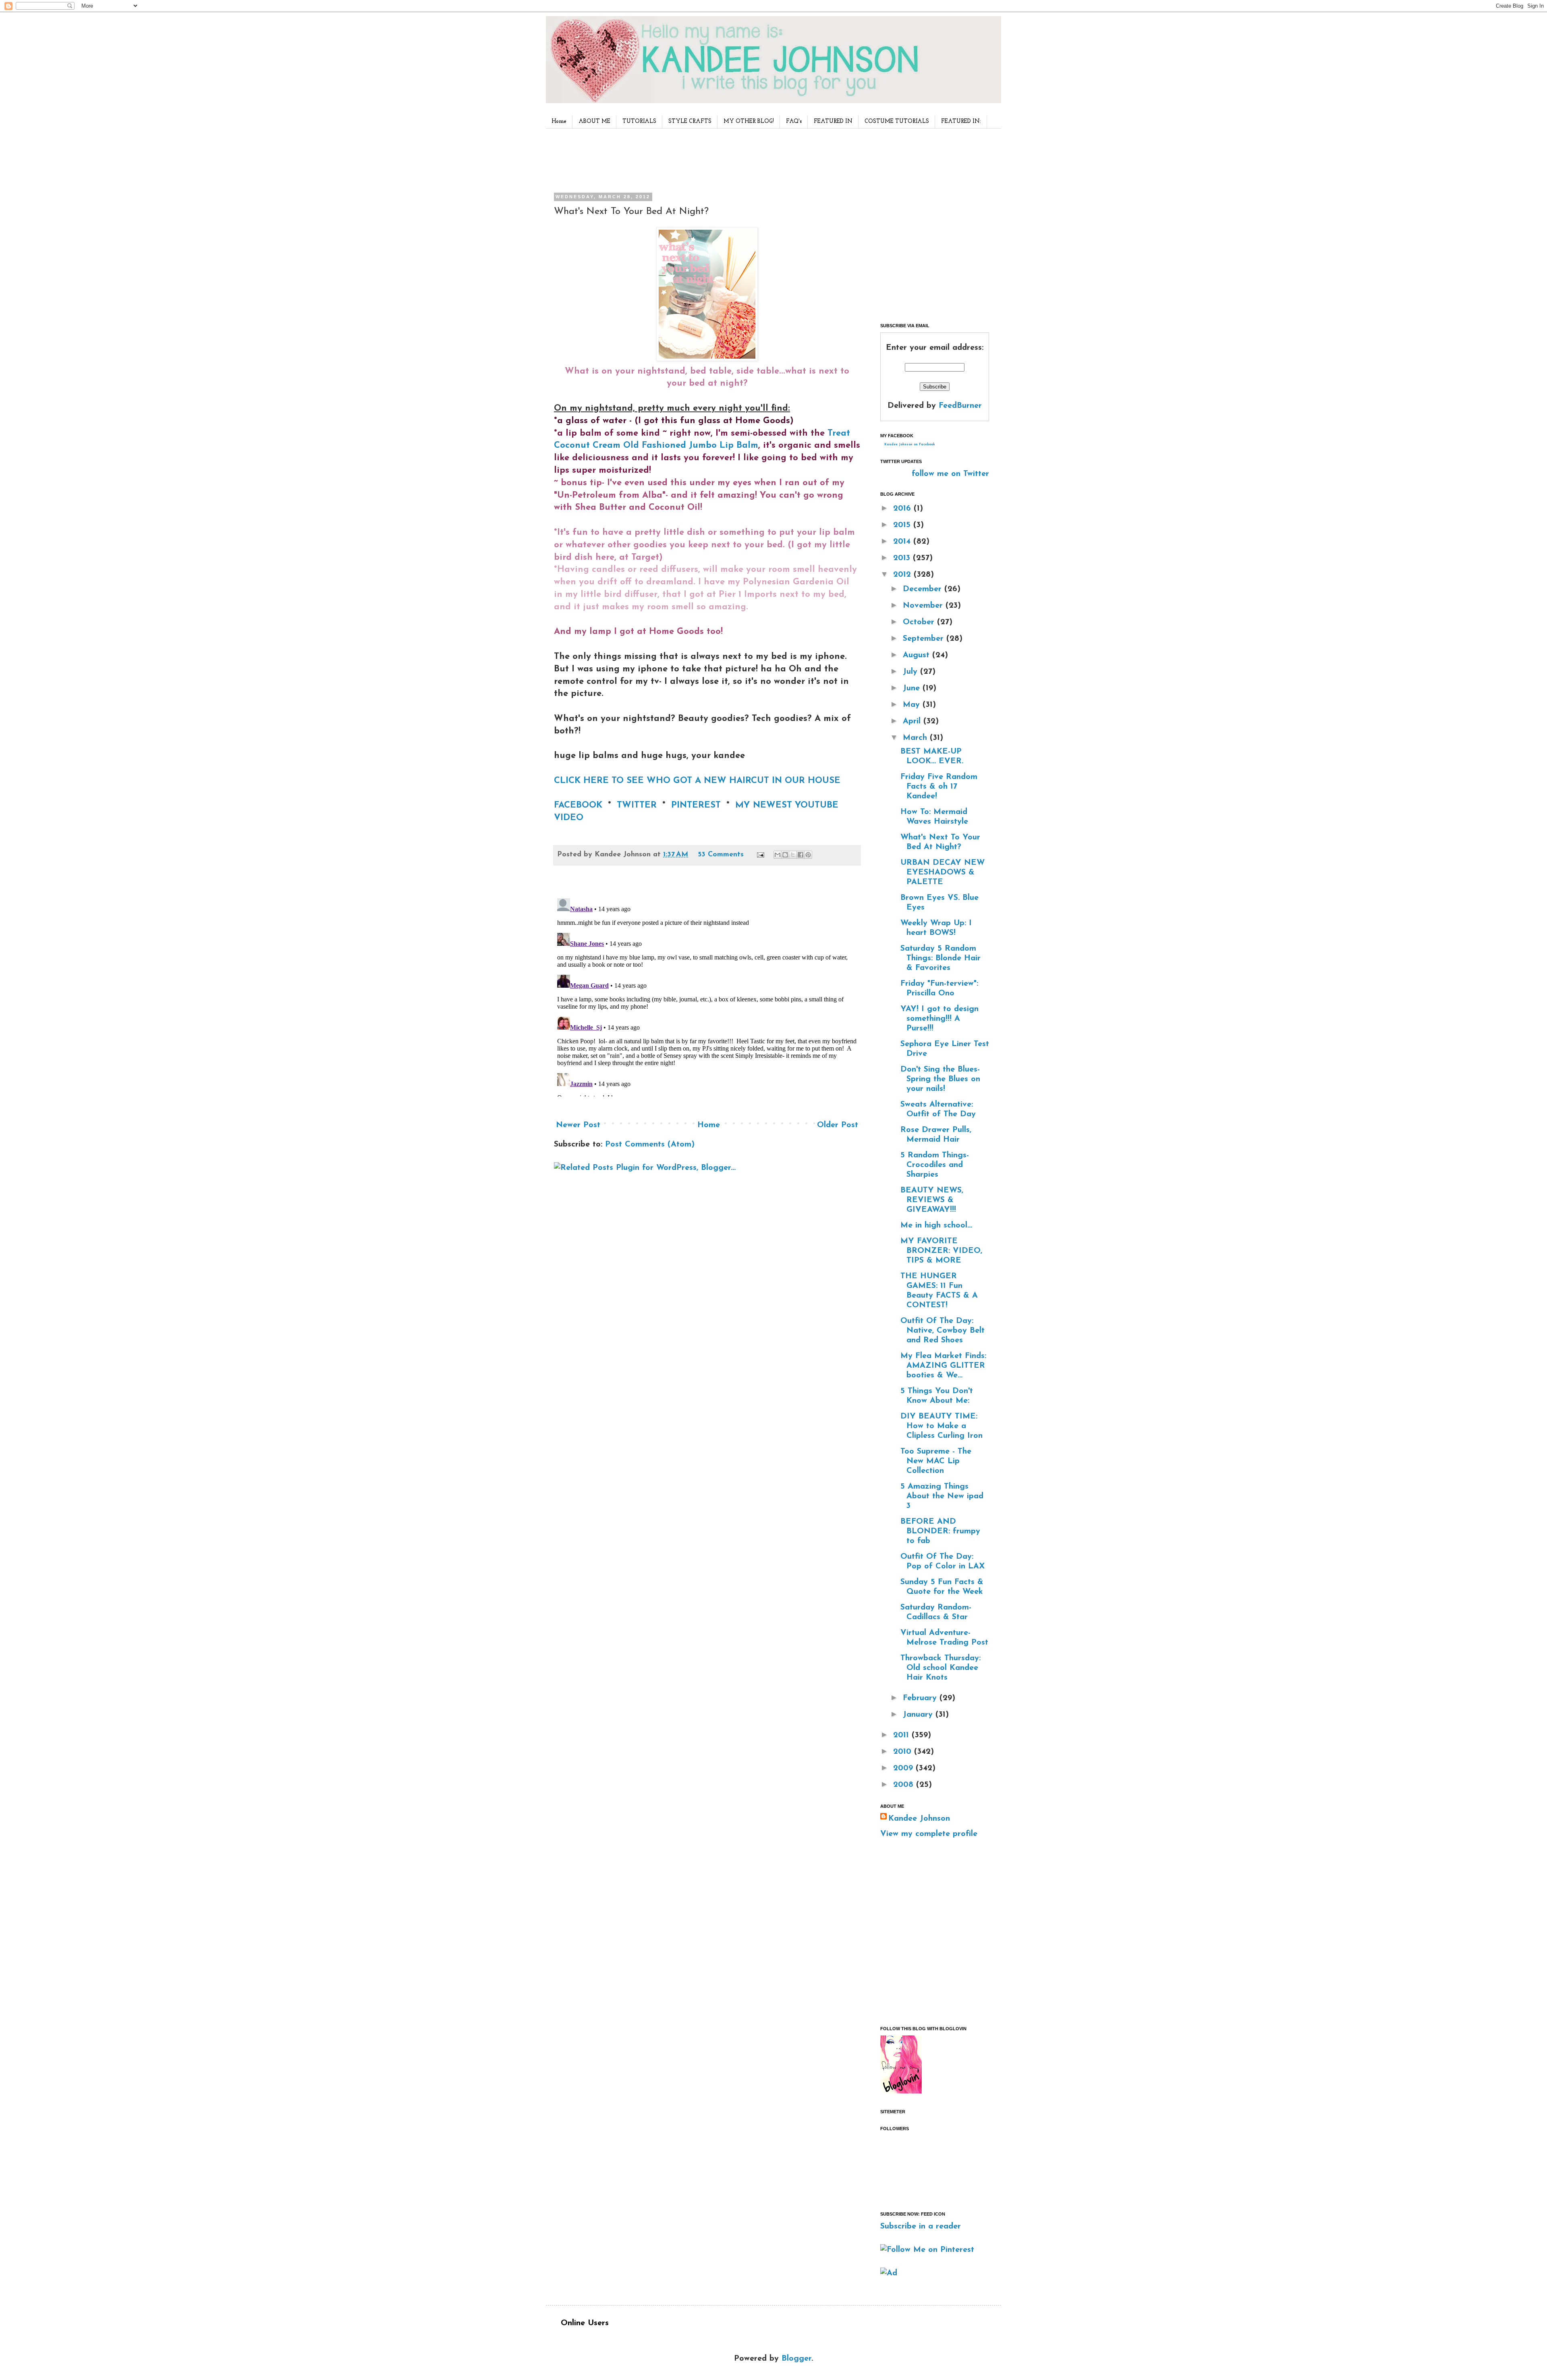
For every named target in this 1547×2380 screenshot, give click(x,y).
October (920, 622)
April (913, 721)
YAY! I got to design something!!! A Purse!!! (939, 1019)
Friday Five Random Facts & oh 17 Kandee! (939, 787)
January (919, 1715)
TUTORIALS (639, 121)
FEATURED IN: (961, 121)
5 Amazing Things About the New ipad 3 (942, 1496)
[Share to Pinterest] (808, 855)
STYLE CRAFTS (690, 121)
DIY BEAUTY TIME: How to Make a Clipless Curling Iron (941, 1426)
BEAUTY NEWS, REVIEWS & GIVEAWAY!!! (932, 1200)
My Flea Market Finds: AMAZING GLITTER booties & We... (943, 1366)
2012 (903, 575)
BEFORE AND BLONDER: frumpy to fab (940, 1531)
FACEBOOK (580, 805)
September (925, 639)
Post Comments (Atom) (650, 1144)
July (911, 672)
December (924, 589)
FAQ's (794, 121)
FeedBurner (960, 406)
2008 (905, 1785)
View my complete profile (929, 1834)
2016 (903, 509)
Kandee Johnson (919, 1819)
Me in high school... (936, 1225)
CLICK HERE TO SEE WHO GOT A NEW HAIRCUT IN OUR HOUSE (697, 781)
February (921, 1698)
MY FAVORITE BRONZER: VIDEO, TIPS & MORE (941, 1251)
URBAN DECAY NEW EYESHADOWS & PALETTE (943, 872)
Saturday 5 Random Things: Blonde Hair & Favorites (940, 958)
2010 (904, 1752)
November (924, 606)
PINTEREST (696, 805)
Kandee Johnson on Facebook (910, 444)
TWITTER (637, 805)
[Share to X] (793, 855)
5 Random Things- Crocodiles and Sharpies (935, 1165)
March (916, 738)
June (913, 688)
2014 (903, 542)
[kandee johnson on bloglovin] (901, 2091)
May (913, 705)
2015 (903, 525)
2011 (902, 1735)
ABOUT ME (594, 121)
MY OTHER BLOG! (749, 121)
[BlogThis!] (785, 855)
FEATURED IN (833, 121)
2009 (904, 1768)
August (918, 655)
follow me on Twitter (950, 474)
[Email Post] (760, 855)
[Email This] (778, 855)
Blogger (796, 2359)
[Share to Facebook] (800, 855)
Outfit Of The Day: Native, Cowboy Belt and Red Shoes (943, 1331)
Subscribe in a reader (921, 2226)
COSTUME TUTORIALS (897, 121)
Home (559, 121)
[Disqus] (707, 996)
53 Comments (721, 855)
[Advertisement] (705, 159)
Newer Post (578, 1125)
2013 (903, 558)
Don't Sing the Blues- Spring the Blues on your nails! (940, 1079)
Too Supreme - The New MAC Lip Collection (936, 1461)
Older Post (838, 1125)
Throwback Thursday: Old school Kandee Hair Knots (940, 1668)
